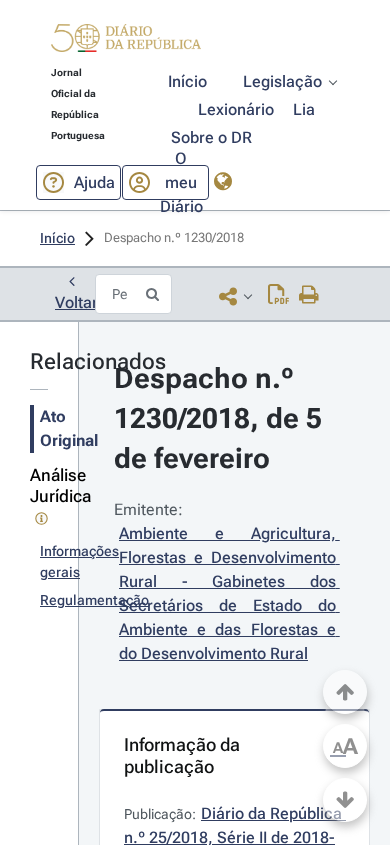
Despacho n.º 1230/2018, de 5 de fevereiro (221, 418)
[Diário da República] (126, 42)
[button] (126, 41)
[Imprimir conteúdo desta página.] (309, 296)
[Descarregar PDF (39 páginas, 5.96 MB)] (278, 296)
